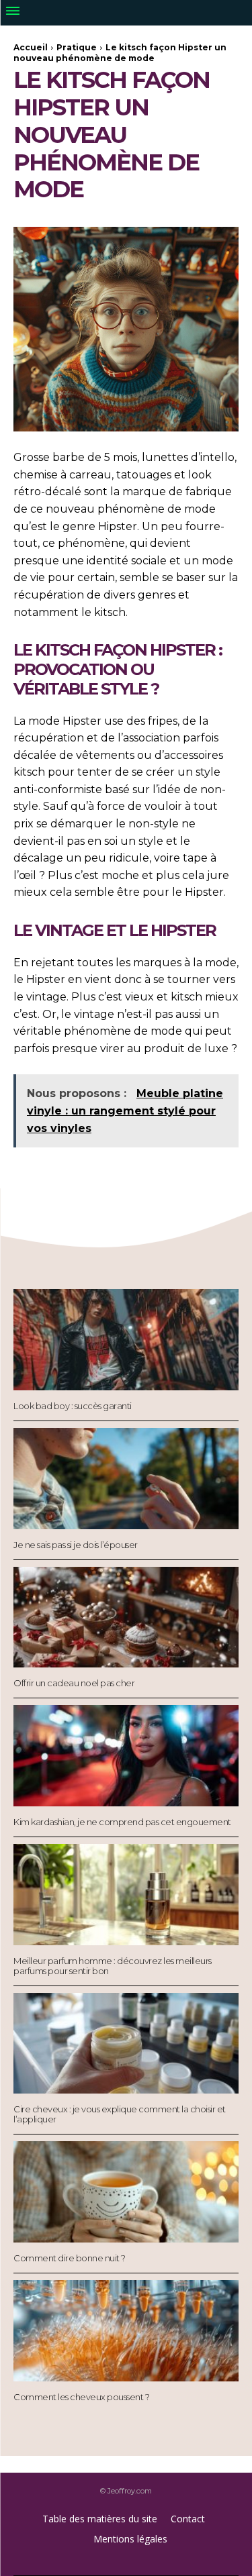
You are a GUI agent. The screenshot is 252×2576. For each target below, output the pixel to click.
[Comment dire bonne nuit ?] (126, 2192)
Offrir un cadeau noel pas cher (74, 1683)
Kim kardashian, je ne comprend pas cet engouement (122, 1822)
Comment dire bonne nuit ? (70, 2258)
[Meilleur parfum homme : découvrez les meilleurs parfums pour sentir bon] (126, 1895)
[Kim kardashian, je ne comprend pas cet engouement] (126, 1756)
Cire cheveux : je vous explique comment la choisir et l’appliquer (120, 2114)
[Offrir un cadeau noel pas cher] (126, 1617)
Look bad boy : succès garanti (73, 1406)
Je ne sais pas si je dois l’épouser (76, 1545)
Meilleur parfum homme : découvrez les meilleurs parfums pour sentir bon (113, 1966)
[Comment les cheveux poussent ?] (126, 2331)
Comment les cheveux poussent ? (81, 2397)
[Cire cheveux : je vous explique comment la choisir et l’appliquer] (126, 2044)
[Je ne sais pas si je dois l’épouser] (126, 1479)
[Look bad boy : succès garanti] (126, 1340)
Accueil (31, 47)
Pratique (77, 47)
